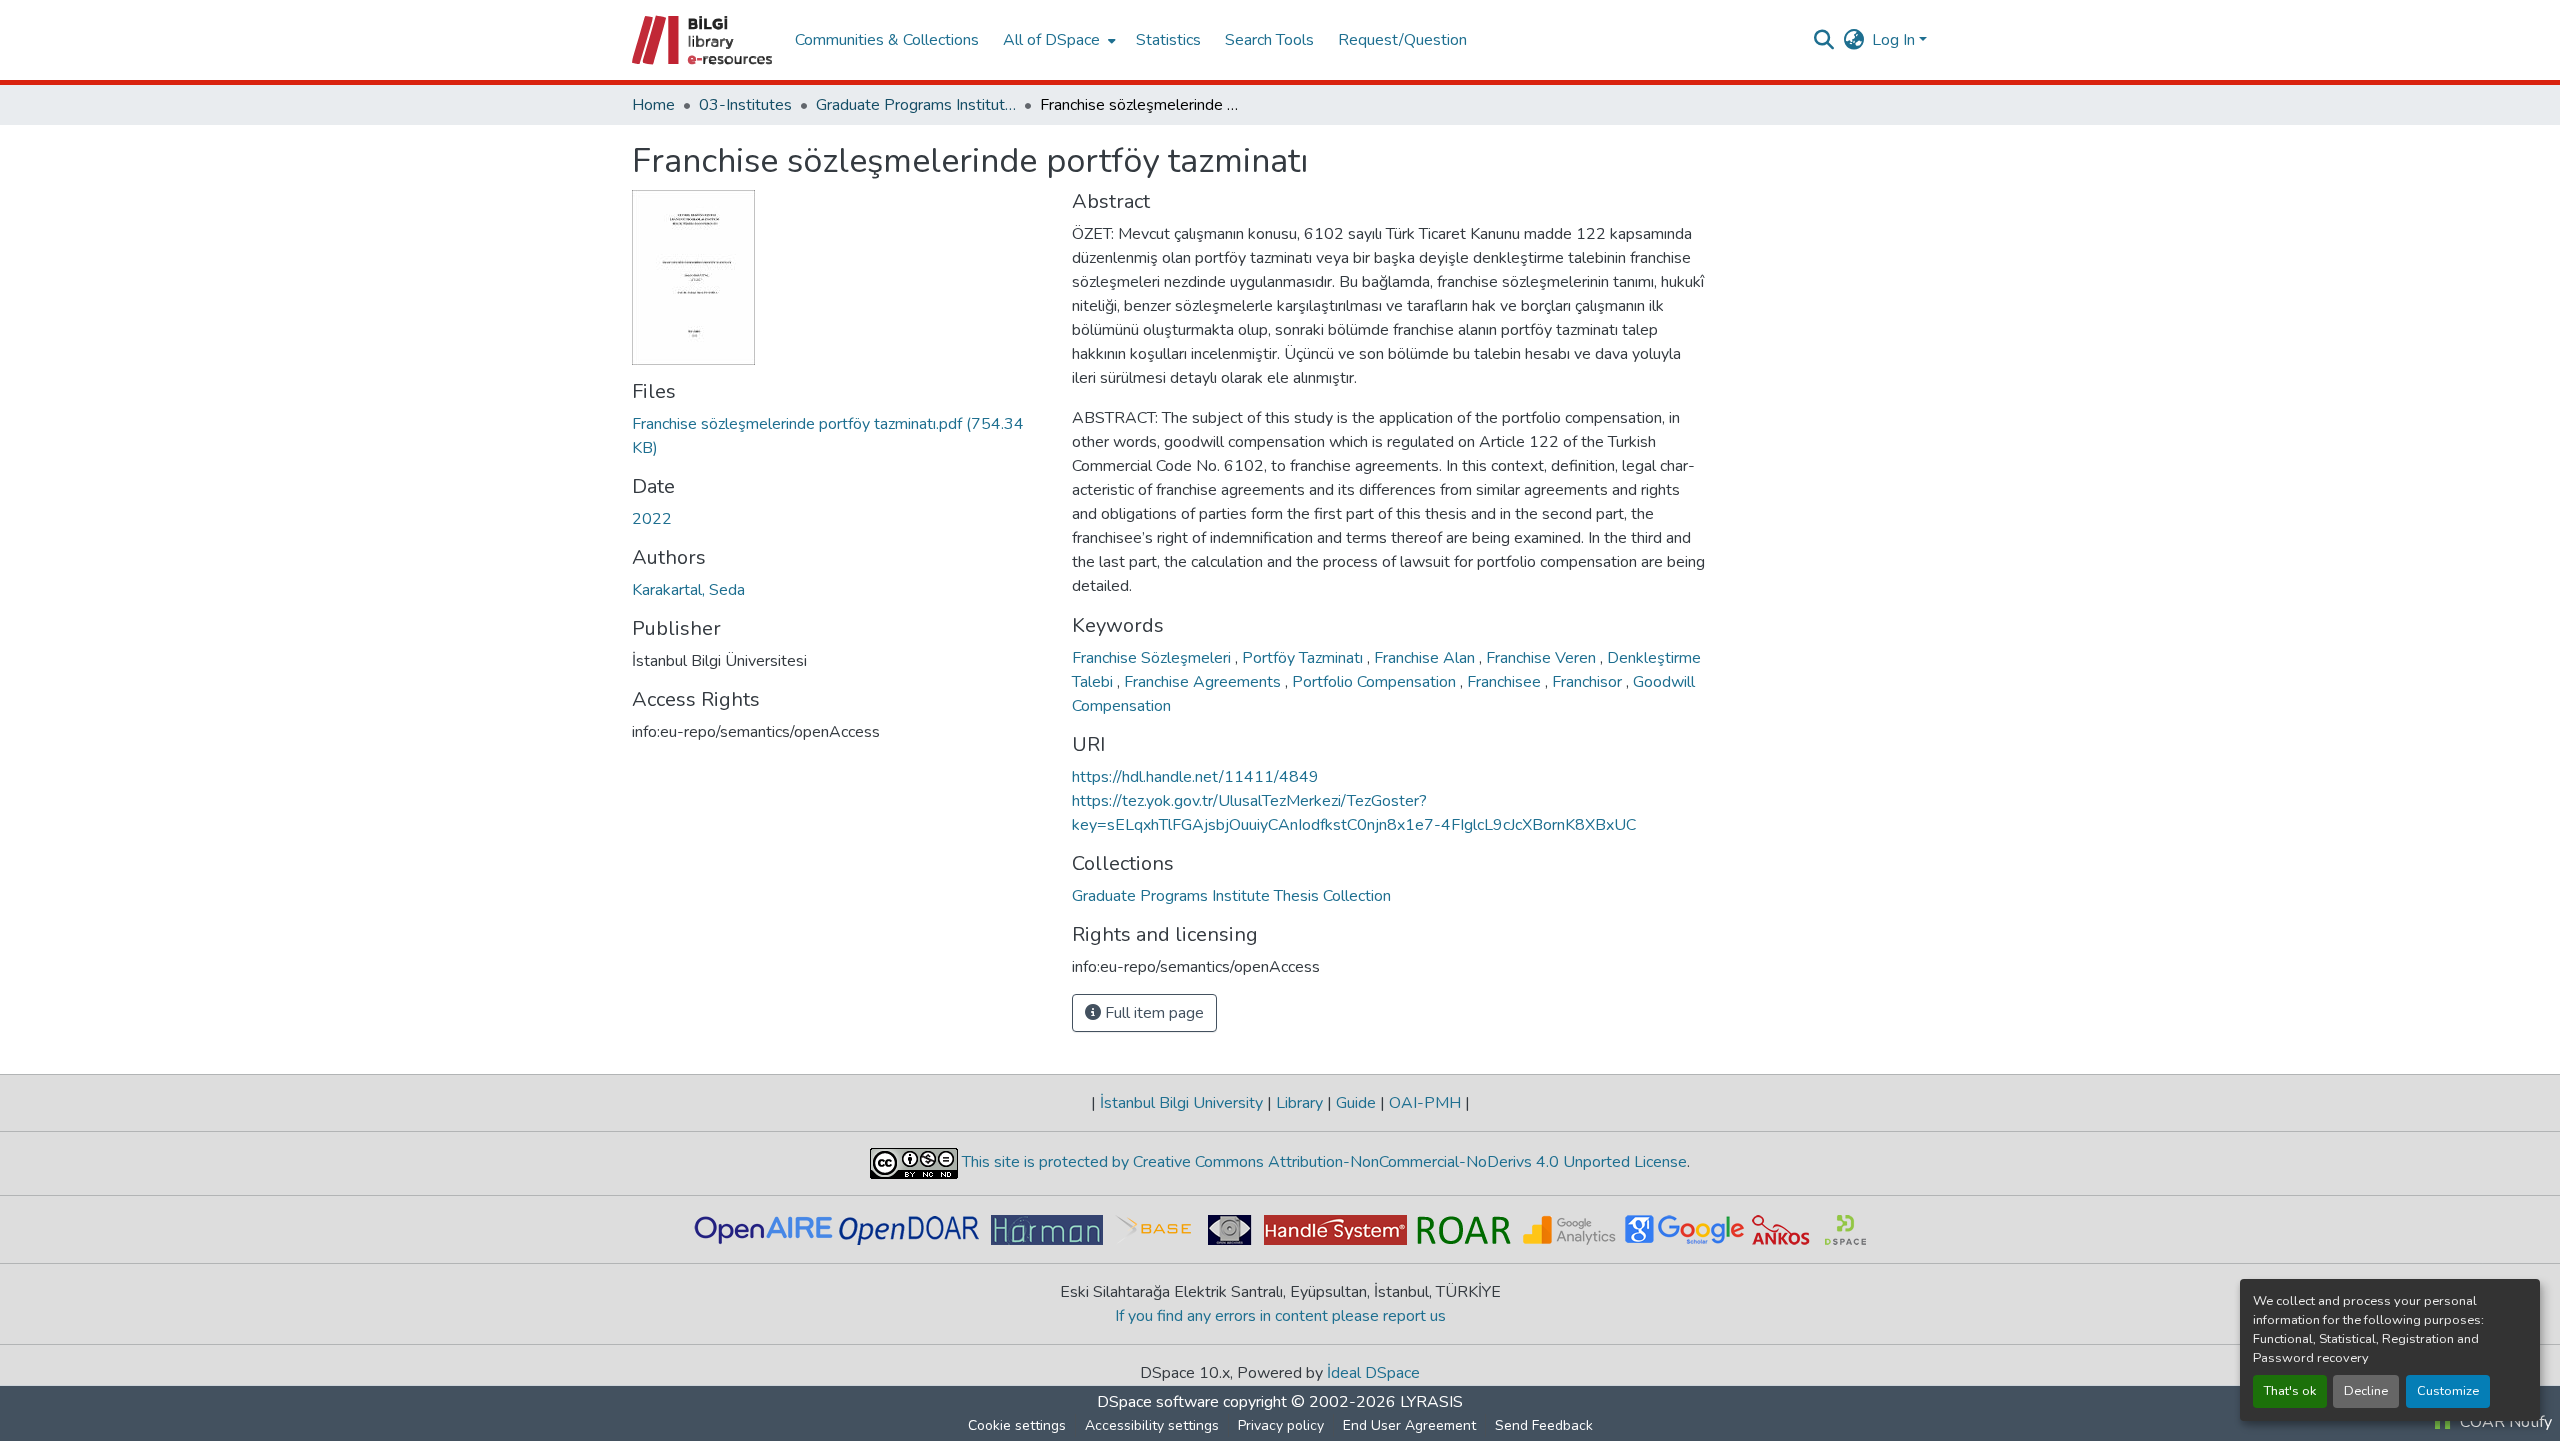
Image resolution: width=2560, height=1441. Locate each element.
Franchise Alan (1426, 658)
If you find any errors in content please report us (1280, 1316)
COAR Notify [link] (2504, 1422)
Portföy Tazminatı (1304, 658)
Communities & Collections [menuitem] (887, 40)
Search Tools (1269, 40)
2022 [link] (652, 519)
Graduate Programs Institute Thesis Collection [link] (916, 105)
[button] (703, 40)
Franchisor (1589, 682)
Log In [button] (1895, 40)
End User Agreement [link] (1409, 1425)
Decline (2366, 1391)
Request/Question (1402, 40)
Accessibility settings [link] (1152, 1425)
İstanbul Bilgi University (1181, 1103)
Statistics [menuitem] (1168, 40)
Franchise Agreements (1204, 682)
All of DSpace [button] (1051, 40)
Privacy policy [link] (1281, 1425)
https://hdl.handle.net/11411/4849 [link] (1195, 777)
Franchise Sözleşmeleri (1153, 658)
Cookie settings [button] (1017, 1425)
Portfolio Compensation (1376, 682)
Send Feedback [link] (1544, 1425)
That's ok (2290, 1391)
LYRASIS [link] (1431, 1402)
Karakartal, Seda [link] (688, 590)
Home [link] (653, 105)
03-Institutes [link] (745, 105)
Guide (1356, 1103)
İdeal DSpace (1373, 1373)
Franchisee (1506, 682)
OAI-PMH (1425, 1103)
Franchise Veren (1543, 658)
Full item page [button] (1152, 1013)
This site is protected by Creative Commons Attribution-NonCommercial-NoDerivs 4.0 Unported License (1322, 1162)
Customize (2448, 1391)
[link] (840, 436)
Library (1299, 1103)
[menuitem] (1057, 40)
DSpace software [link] (1158, 1402)
